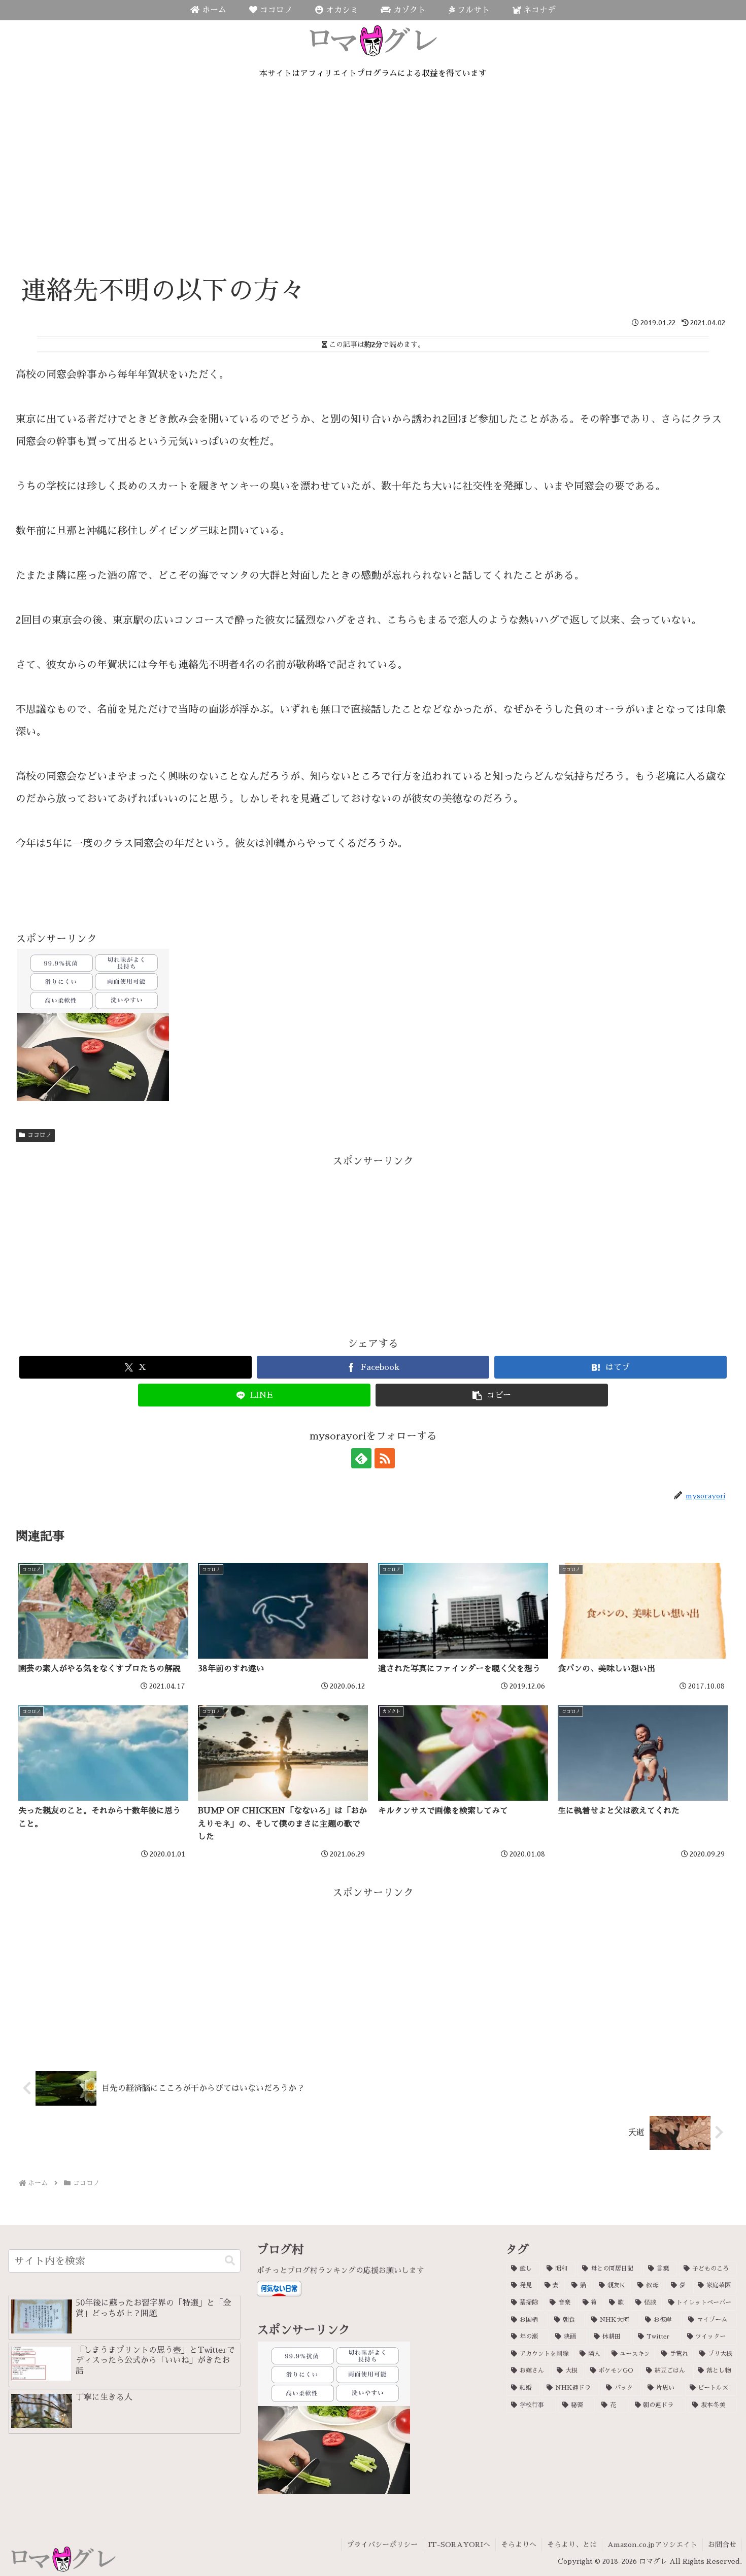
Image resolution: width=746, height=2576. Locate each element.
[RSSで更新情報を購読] (385, 1458)
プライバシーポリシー (382, 2545)
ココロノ (40, 1135)
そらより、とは (572, 2545)
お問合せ (722, 2545)
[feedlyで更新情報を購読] (361, 1458)
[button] (492, 1395)
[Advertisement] (373, 193)
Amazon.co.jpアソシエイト (652, 2545)
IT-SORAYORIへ (459, 2545)
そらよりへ (519, 2545)
